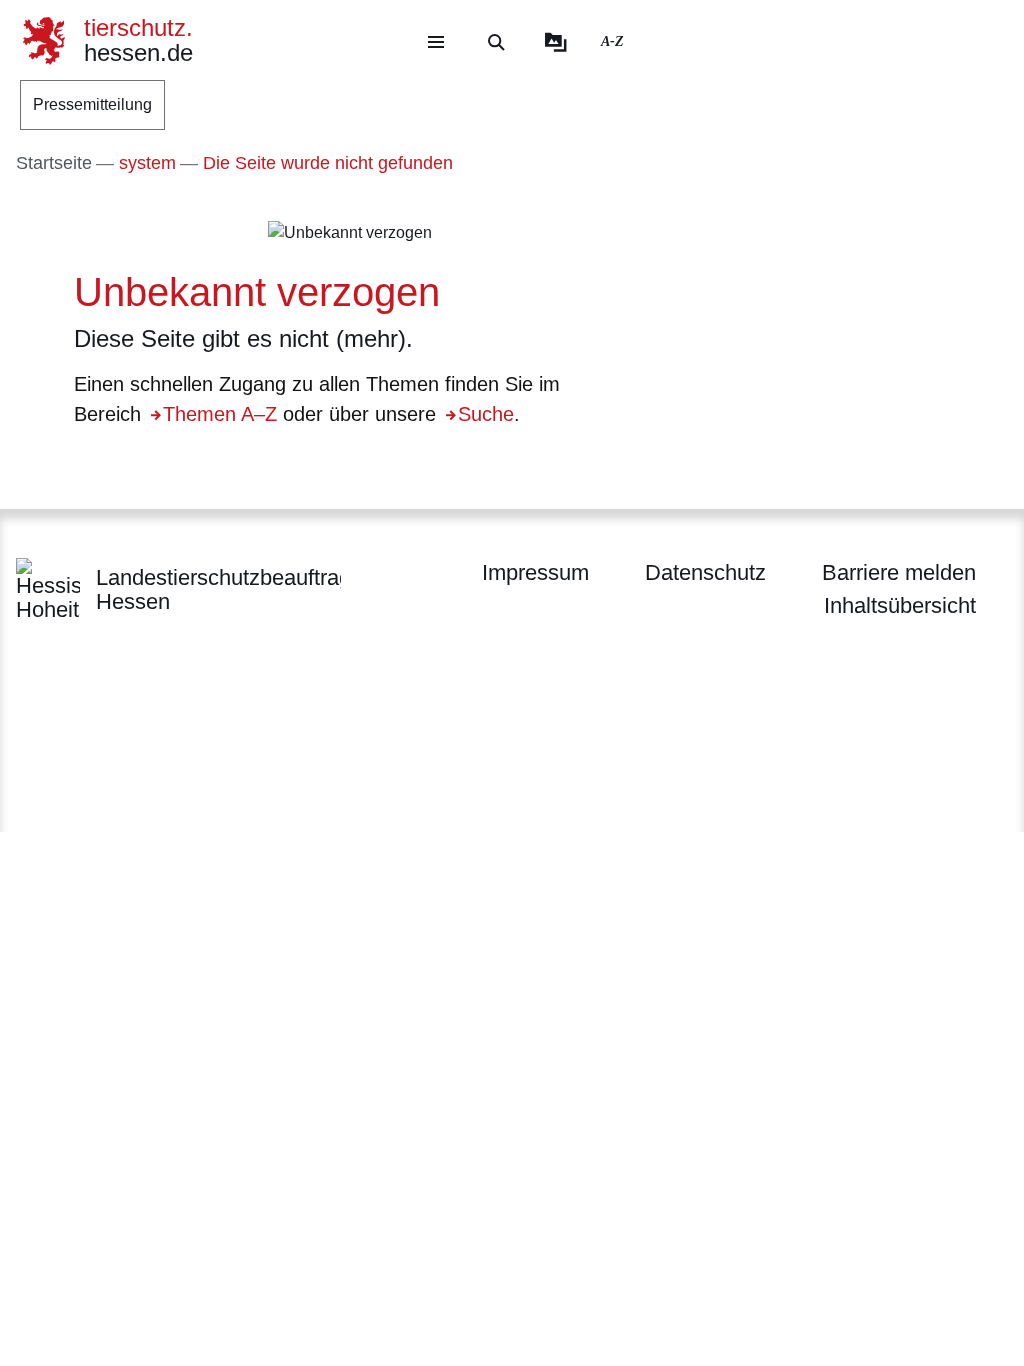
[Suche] (496, 42)
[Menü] (436, 42)
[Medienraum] (556, 42)
